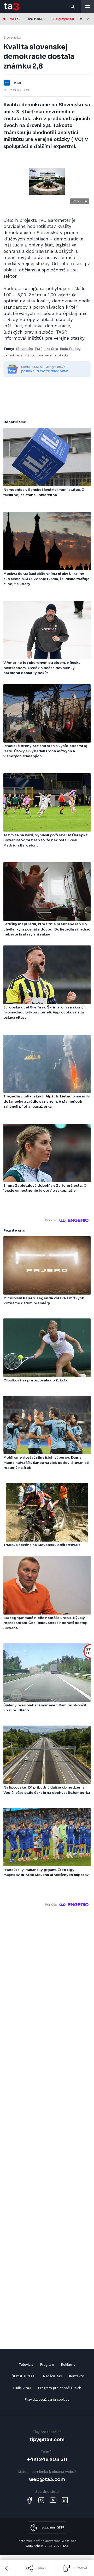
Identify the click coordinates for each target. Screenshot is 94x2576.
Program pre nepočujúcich (60, 2388)
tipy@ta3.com (47, 2439)
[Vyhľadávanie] (73, 7)
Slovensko (12, 37)
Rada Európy (70, 349)
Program (47, 2365)
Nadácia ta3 (52, 2376)
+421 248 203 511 (47, 2459)
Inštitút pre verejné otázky (46, 355)
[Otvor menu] (87, 7)
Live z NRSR (36, 19)
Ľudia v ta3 (22, 2388)
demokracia (13, 355)
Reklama (68, 2365)
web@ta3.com (47, 2479)
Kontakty (76, 2376)
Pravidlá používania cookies (47, 2399)
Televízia (26, 2365)
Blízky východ (63, 19)
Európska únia (46, 349)
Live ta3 (14, 19)
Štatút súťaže (23, 2376)
